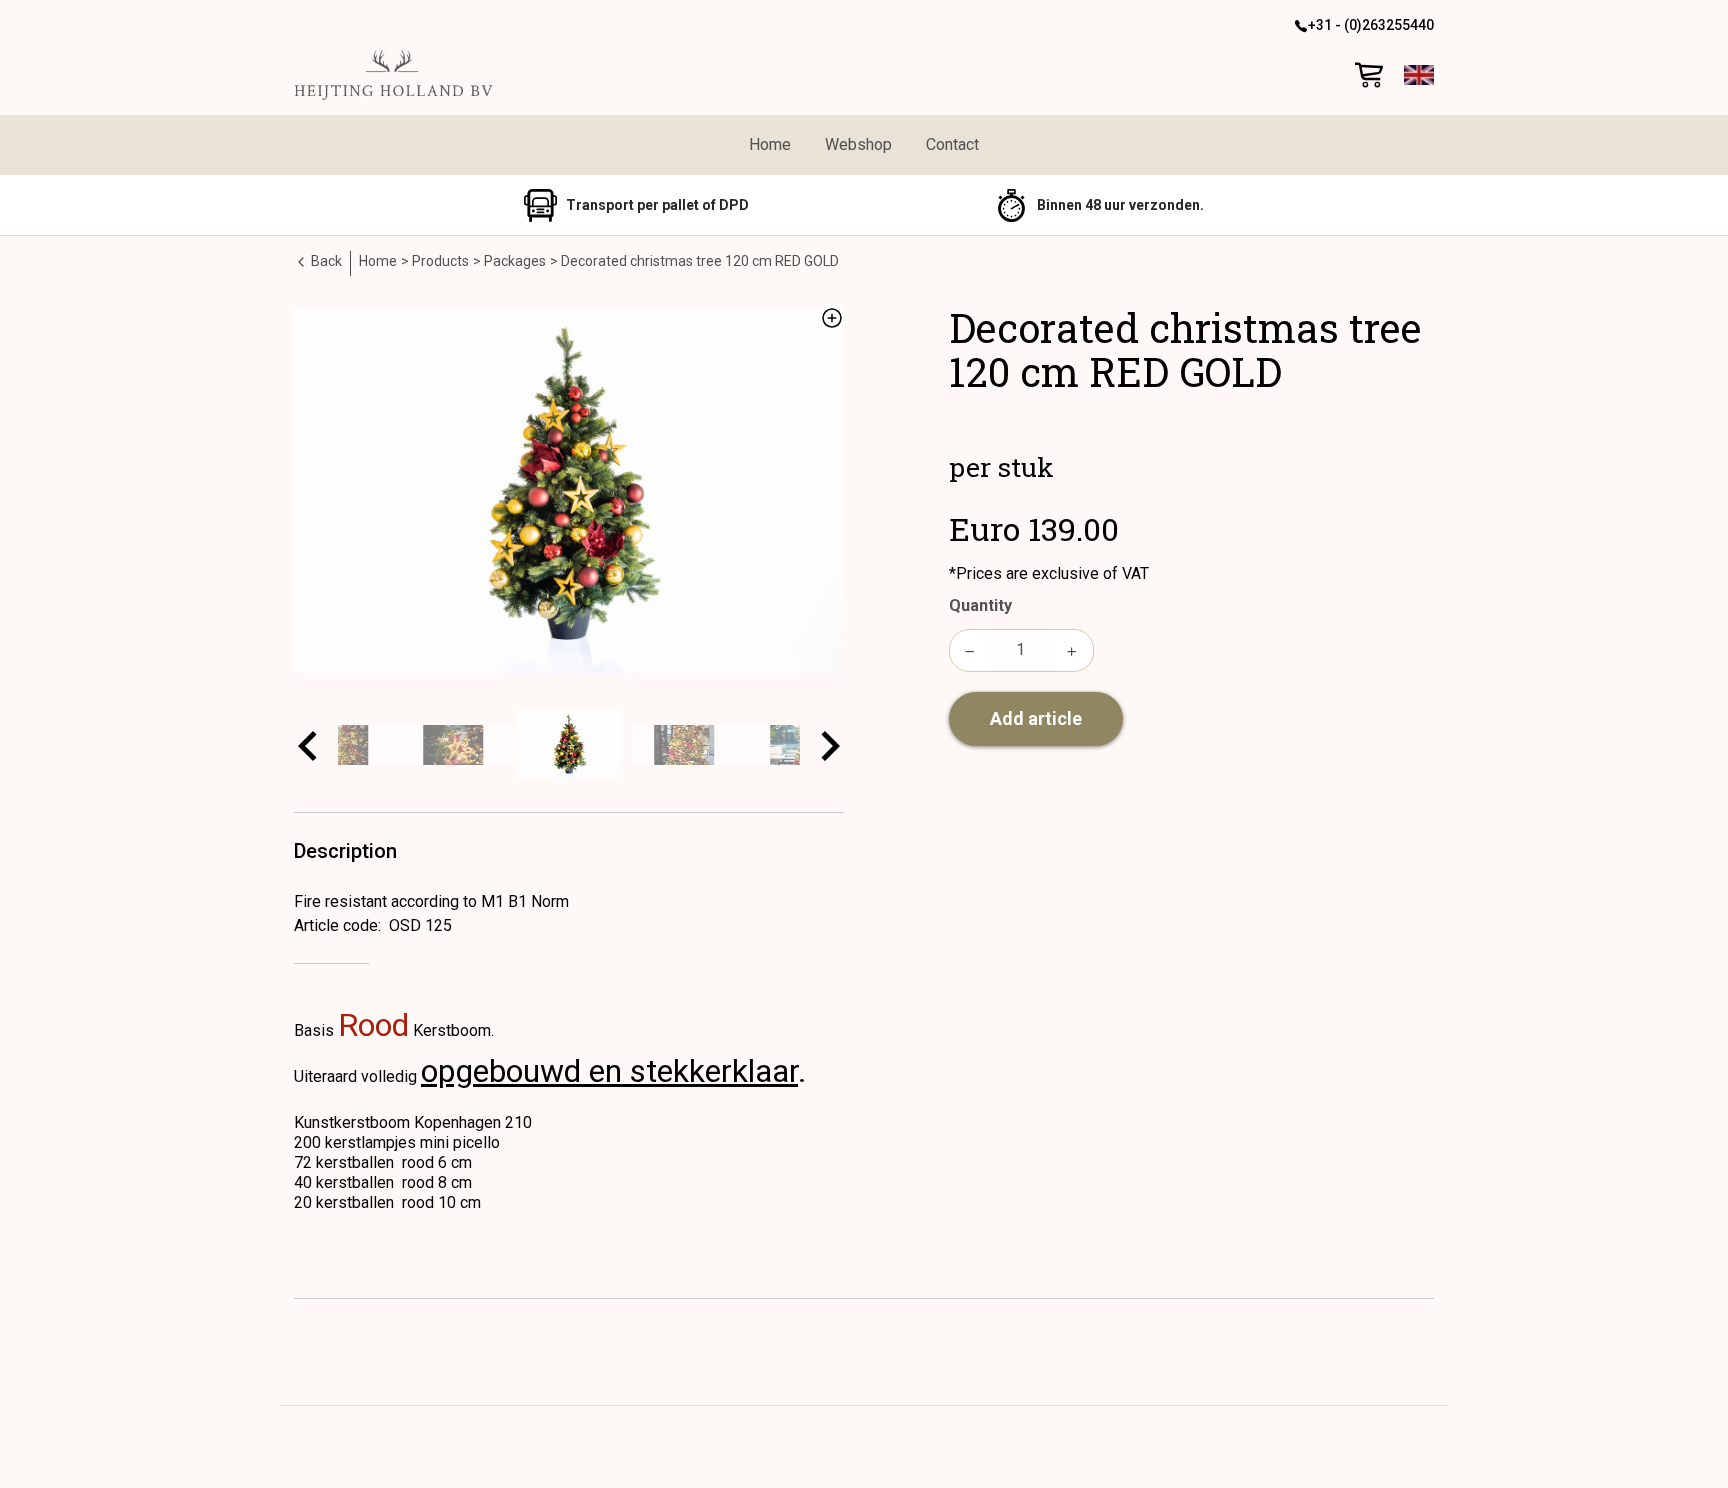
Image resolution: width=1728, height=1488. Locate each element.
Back (325, 261)
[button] (1419, 75)
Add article (1036, 718)
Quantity (980, 605)
